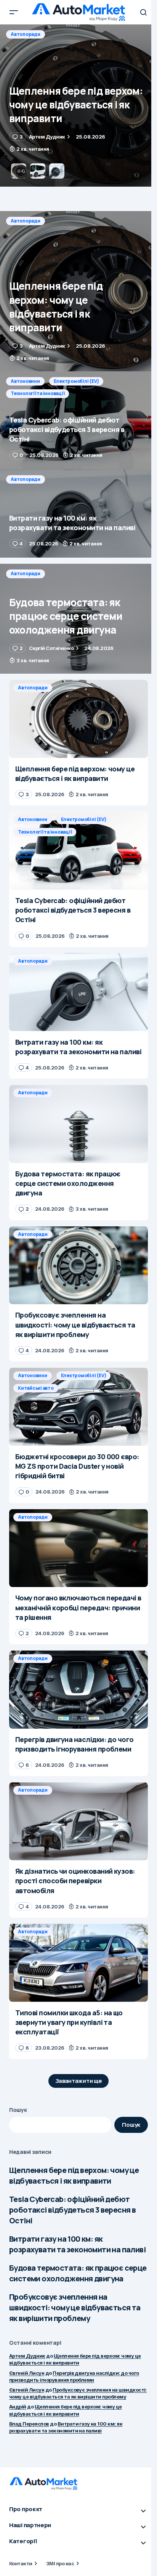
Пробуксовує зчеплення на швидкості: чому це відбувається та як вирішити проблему (75, 2307)
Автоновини (25, 34)
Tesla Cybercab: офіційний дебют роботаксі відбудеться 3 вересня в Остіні (72, 2210)
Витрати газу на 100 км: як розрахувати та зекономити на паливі (77, 2244)
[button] (14, 12)
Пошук (18, 2110)
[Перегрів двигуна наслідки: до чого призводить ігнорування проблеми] (78, 1690)
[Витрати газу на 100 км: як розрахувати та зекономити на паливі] (78, 514)
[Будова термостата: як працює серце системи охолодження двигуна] (78, 619)
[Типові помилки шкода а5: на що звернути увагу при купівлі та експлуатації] (78, 1963)
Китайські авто (36, 1388)
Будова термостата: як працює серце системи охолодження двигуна (78, 2273)
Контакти (21, 2563)
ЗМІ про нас (60, 2563)
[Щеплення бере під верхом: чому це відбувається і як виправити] (78, 291)
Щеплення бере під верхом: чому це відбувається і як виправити (74, 2175)
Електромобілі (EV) (76, 34)
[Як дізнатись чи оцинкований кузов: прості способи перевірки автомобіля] (78, 1821)
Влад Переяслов (29, 2424)
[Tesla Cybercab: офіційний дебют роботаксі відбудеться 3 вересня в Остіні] (78, 106)
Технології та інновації (38, 46)
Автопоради (26, 221)
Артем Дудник (27, 2356)
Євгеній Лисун (27, 2373)
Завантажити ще (79, 2081)
